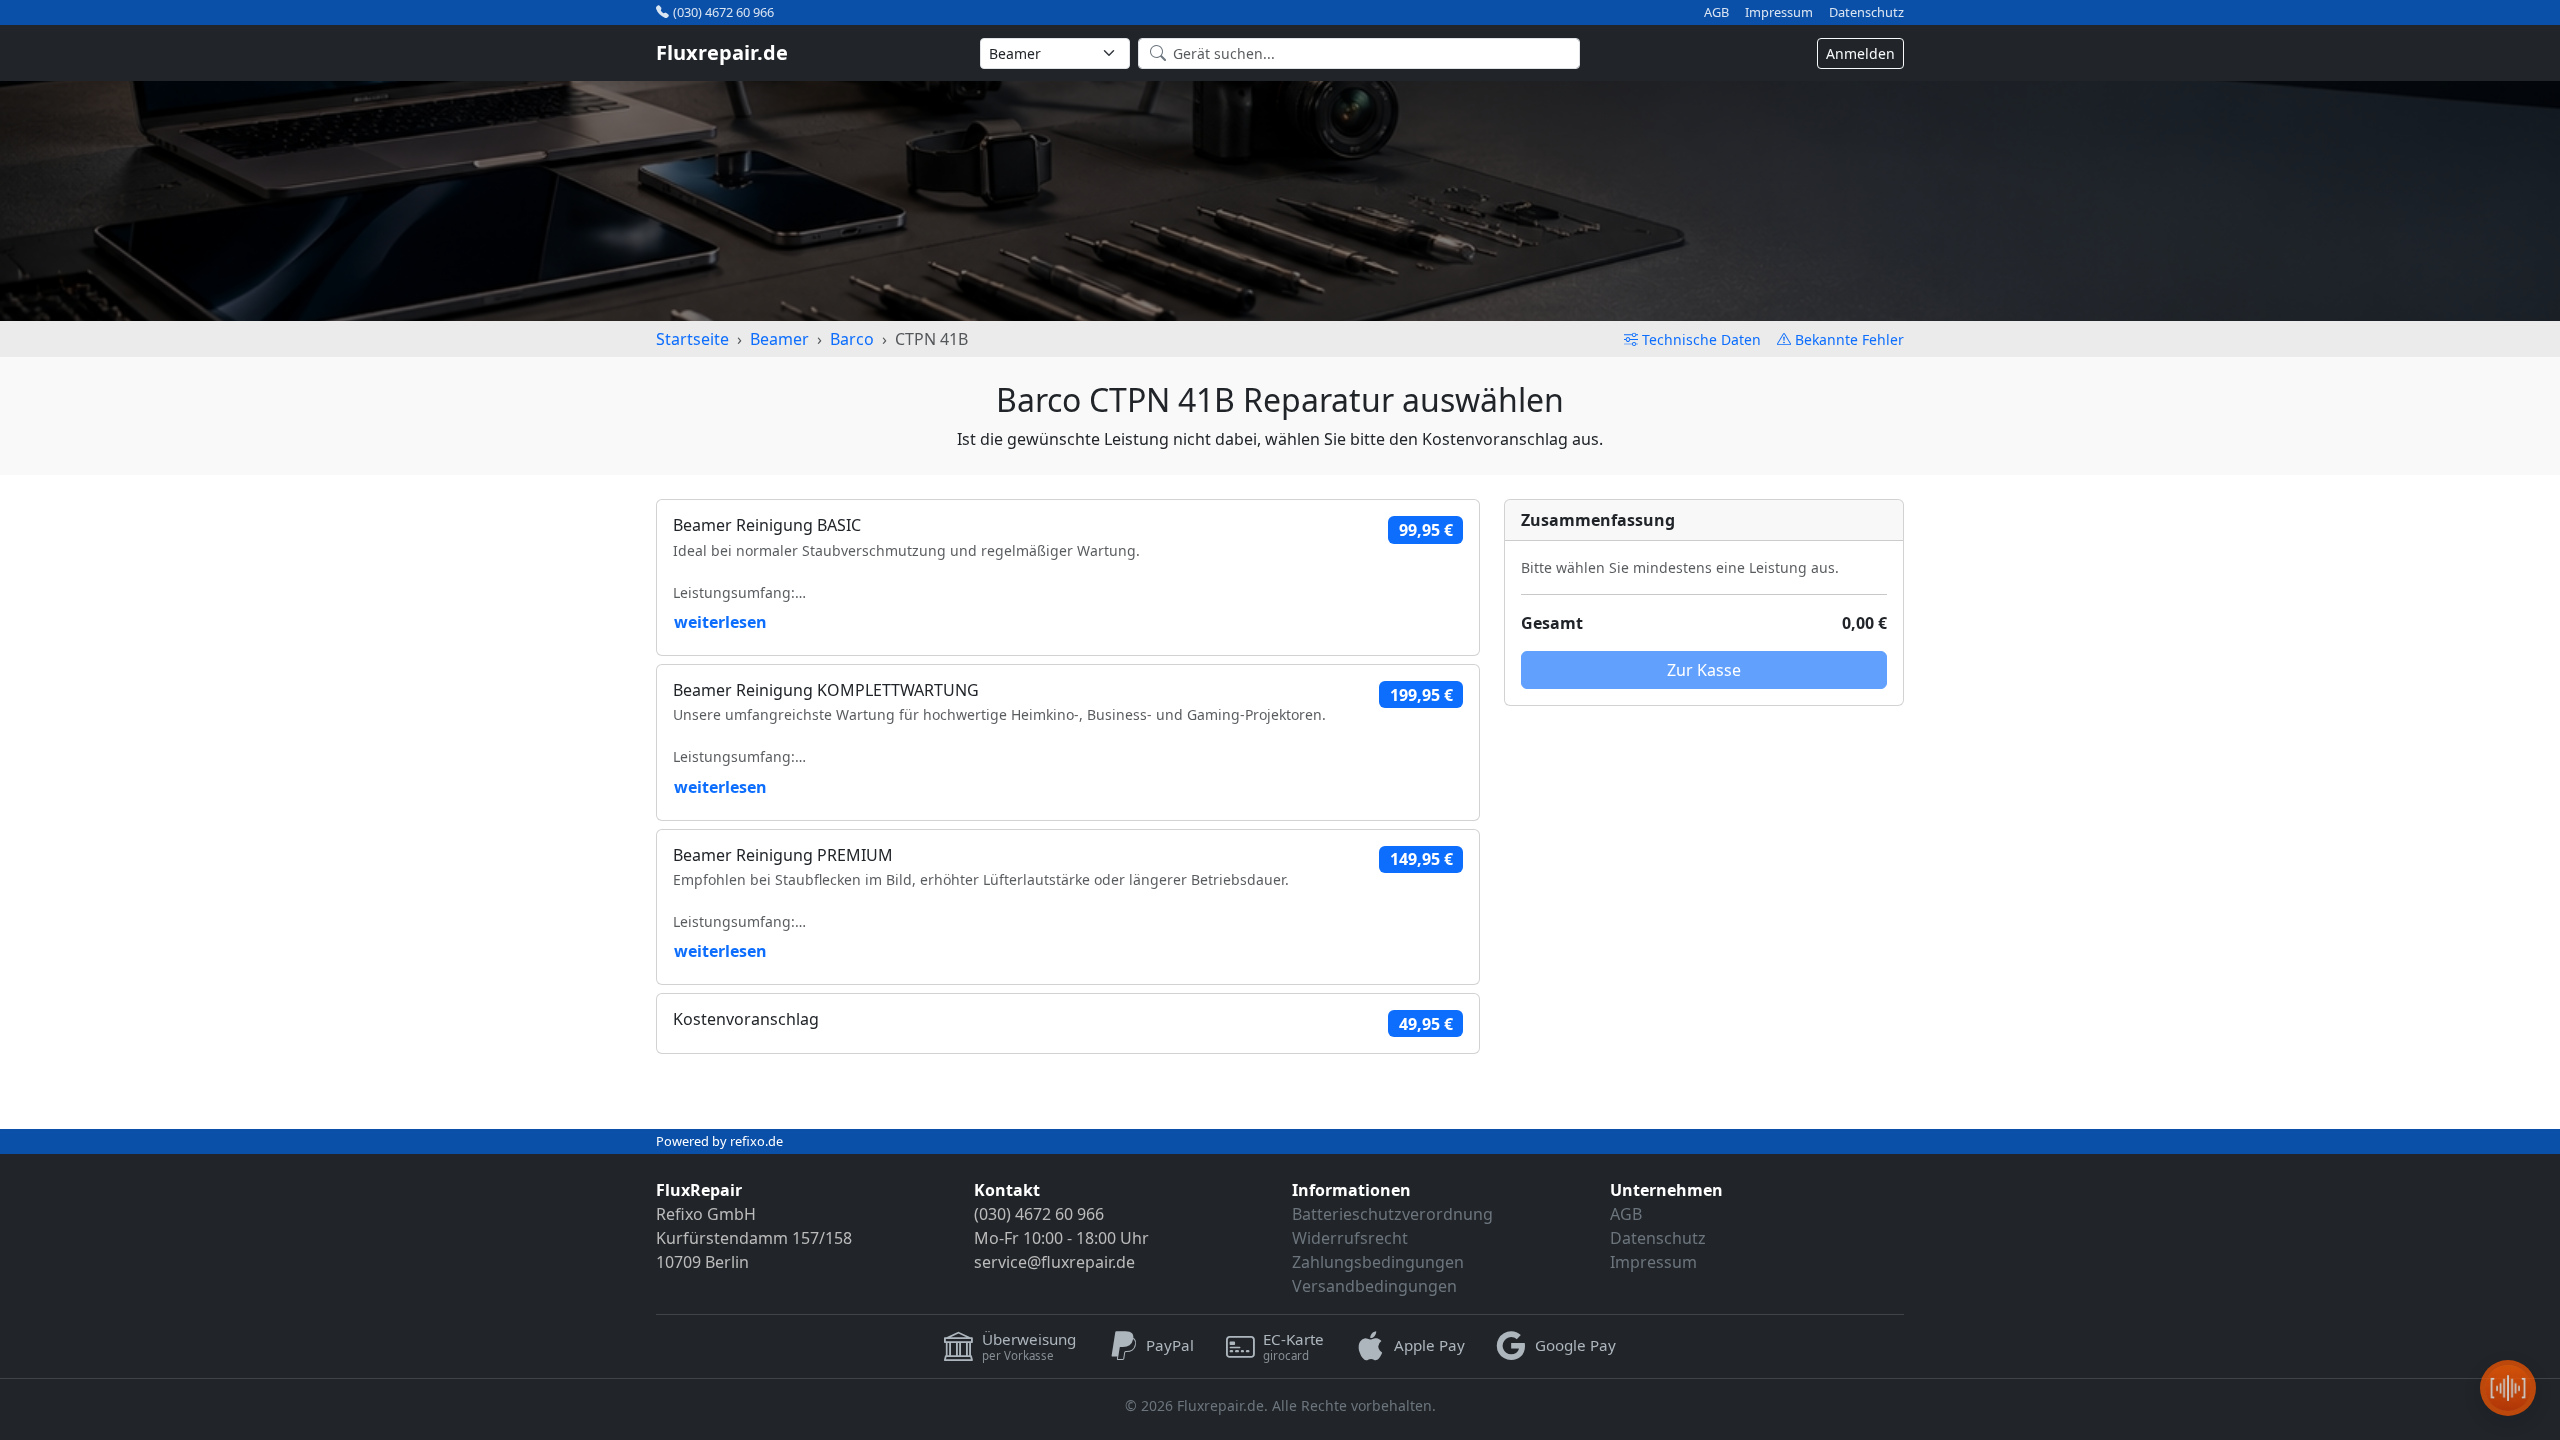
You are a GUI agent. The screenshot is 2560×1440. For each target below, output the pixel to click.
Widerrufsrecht (1350, 1238)
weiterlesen (720, 622)
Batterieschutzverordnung (1392, 1214)
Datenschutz (1866, 12)
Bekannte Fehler (1849, 339)
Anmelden (1860, 53)
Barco (852, 339)
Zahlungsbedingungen (1378, 1262)
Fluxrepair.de (722, 52)
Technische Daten (1701, 339)
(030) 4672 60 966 (723, 12)
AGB (1716, 12)
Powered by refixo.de (719, 1141)
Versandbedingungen (1374, 1286)
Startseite (692, 339)
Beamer (779, 339)
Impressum (1779, 12)
